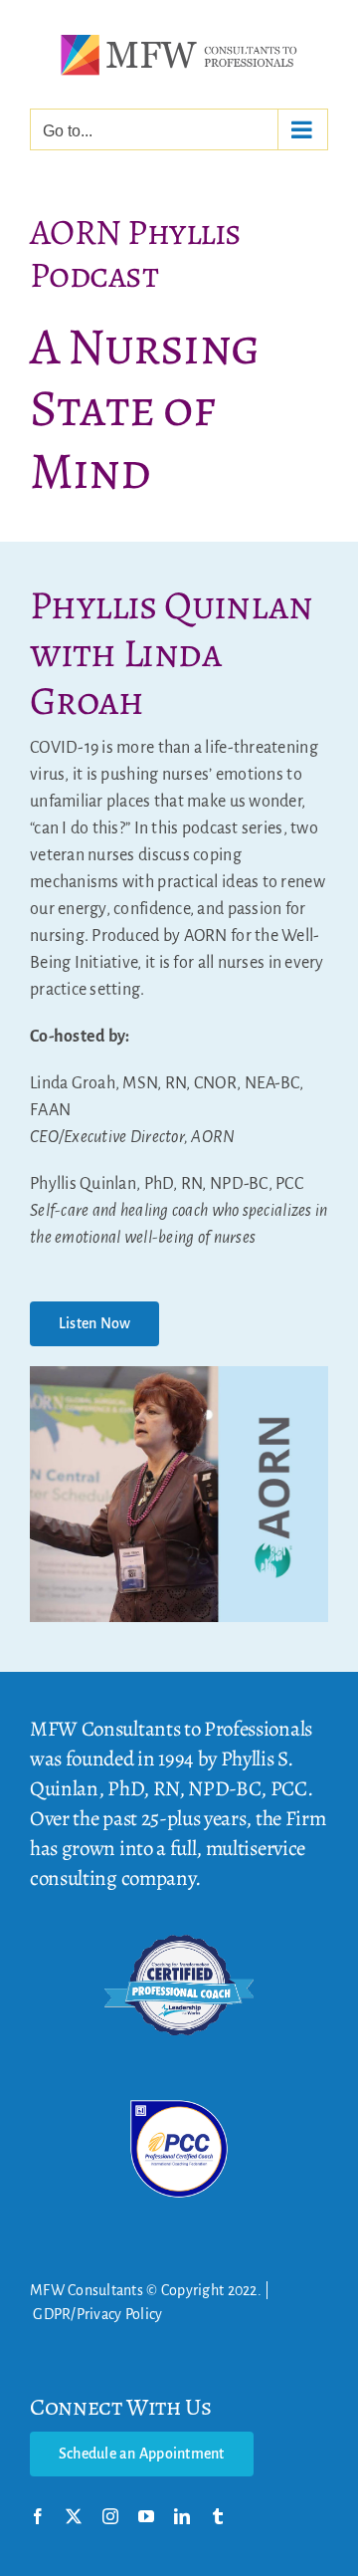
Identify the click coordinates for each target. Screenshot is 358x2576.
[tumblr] (218, 2516)
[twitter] (74, 2516)
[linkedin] (182, 2516)
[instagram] (110, 2516)
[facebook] (38, 2516)
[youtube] (146, 2516)
